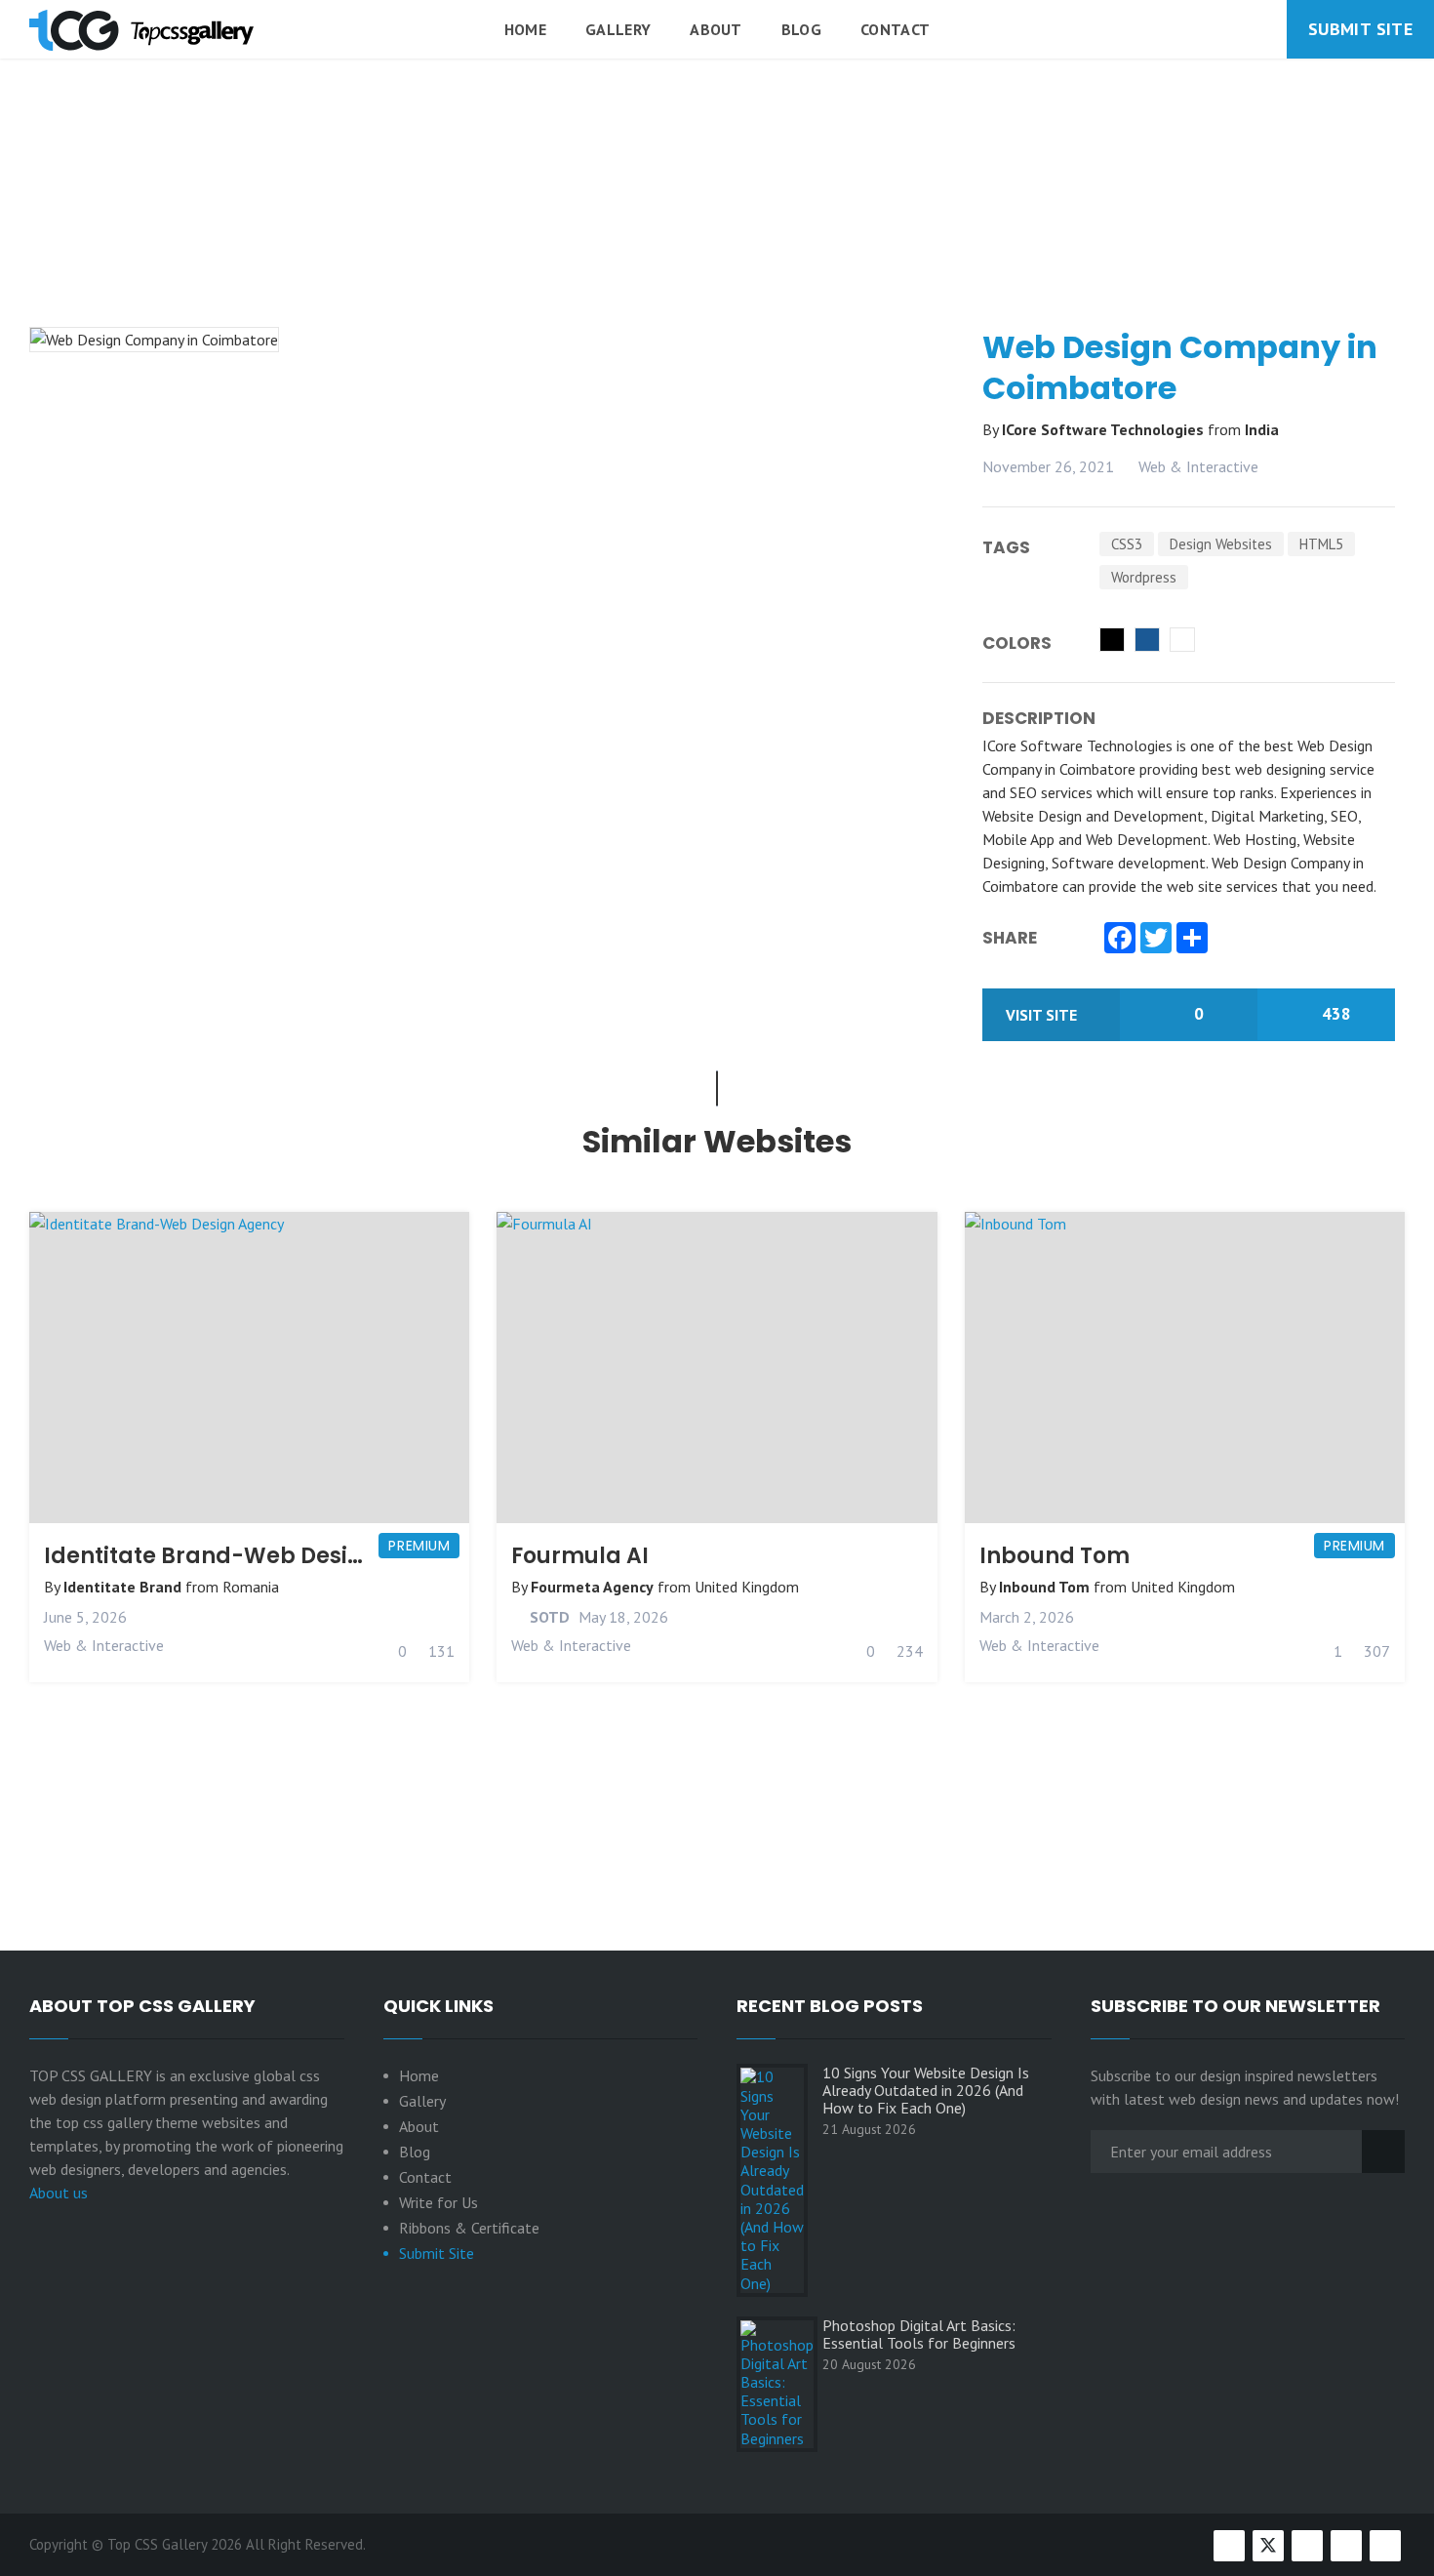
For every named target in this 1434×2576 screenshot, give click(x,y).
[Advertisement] (717, 243)
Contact (895, 29)
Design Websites (1221, 544)
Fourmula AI (580, 1556)
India (1262, 429)
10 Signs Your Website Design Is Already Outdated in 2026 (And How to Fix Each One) (926, 2090)
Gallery (618, 29)
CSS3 (1127, 544)
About (716, 29)
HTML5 (1321, 544)
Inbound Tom (1055, 1556)
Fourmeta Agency (592, 1587)
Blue (1147, 640)
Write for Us (438, 2202)
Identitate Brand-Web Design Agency (256, 1556)
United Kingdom (747, 1587)
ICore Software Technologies (1105, 429)
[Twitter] (1156, 940)
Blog (801, 29)
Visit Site (1043, 1015)
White (1182, 640)
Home (525, 29)
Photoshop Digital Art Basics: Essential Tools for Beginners (919, 2334)
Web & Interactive (1198, 466)
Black (1112, 640)
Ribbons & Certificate (469, 2228)
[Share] (1192, 940)
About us (59, 2193)
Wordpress (1144, 577)
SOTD (548, 1617)
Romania (251, 1587)
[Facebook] (1120, 940)
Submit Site (1360, 29)
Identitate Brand (122, 1587)
